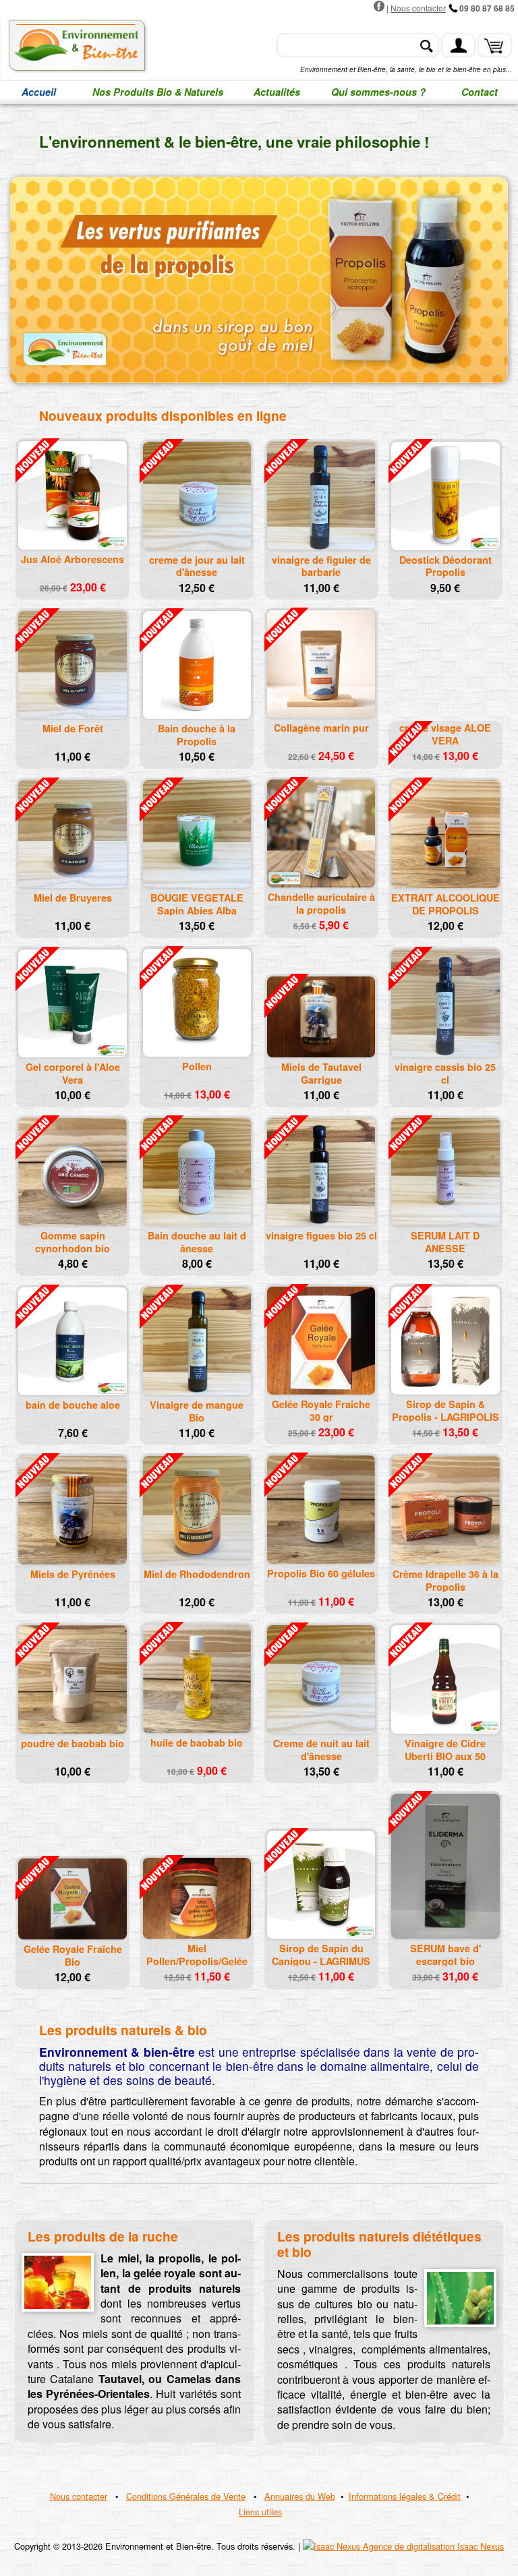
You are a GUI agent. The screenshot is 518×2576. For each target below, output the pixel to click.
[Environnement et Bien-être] (76, 46)
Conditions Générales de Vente (186, 2496)
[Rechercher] (426, 46)
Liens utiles (260, 2512)
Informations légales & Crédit (405, 2496)
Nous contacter (418, 8)
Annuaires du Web (300, 2496)
